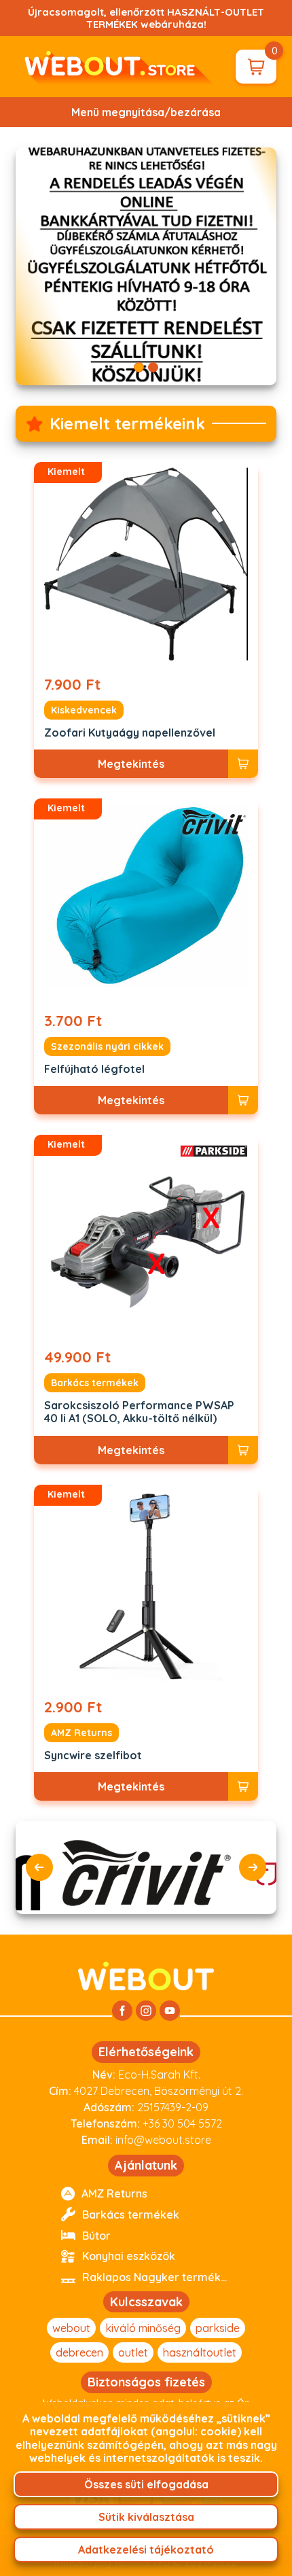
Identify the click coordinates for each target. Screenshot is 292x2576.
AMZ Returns (81, 1733)
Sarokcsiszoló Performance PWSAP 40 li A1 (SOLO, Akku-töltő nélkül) (139, 1412)
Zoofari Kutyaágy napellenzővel (130, 733)
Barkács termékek (95, 1383)
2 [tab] (153, 367)
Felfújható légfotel (94, 1069)
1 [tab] (139, 367)
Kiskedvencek (84, 710)
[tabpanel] (146, 266)
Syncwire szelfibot (93, 1755)
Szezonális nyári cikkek (107, 1046)
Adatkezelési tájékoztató (146, 2549)
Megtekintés (131, 764)
